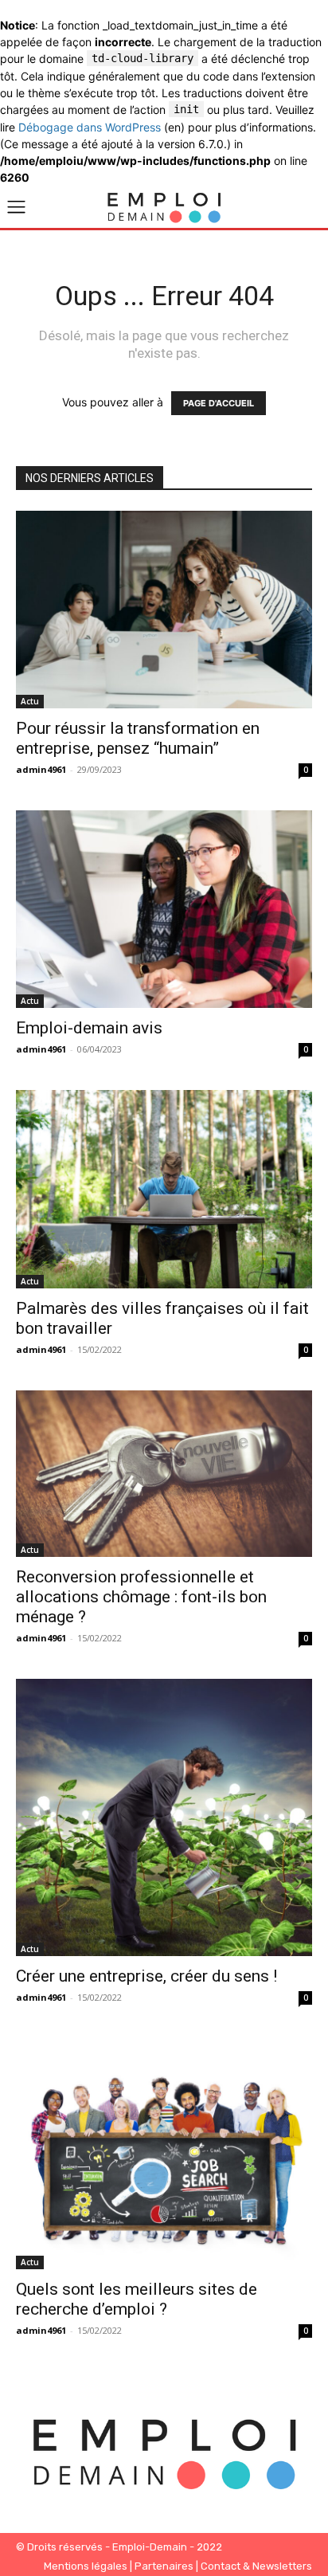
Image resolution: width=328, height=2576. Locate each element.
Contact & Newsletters (256, 2566)
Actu (30, 701)
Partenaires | (168, 2566)
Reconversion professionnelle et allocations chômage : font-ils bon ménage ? (141, 1597)
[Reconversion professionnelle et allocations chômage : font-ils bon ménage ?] (164, 1474)
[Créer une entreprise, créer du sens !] (164, 1817)
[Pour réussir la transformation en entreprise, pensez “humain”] (164, 610)
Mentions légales (86, 2566)
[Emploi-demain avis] (164, 909)
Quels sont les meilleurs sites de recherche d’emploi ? (137, 2299)
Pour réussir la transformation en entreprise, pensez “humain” (138, 738)
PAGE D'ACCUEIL (219, 403)
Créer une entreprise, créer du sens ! (146, 1976)
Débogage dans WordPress (90, 127)
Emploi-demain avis (89, 1028)
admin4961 (41, 769)
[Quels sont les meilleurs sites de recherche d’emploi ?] (164, 2154)
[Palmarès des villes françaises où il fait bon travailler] (164, 1189)
